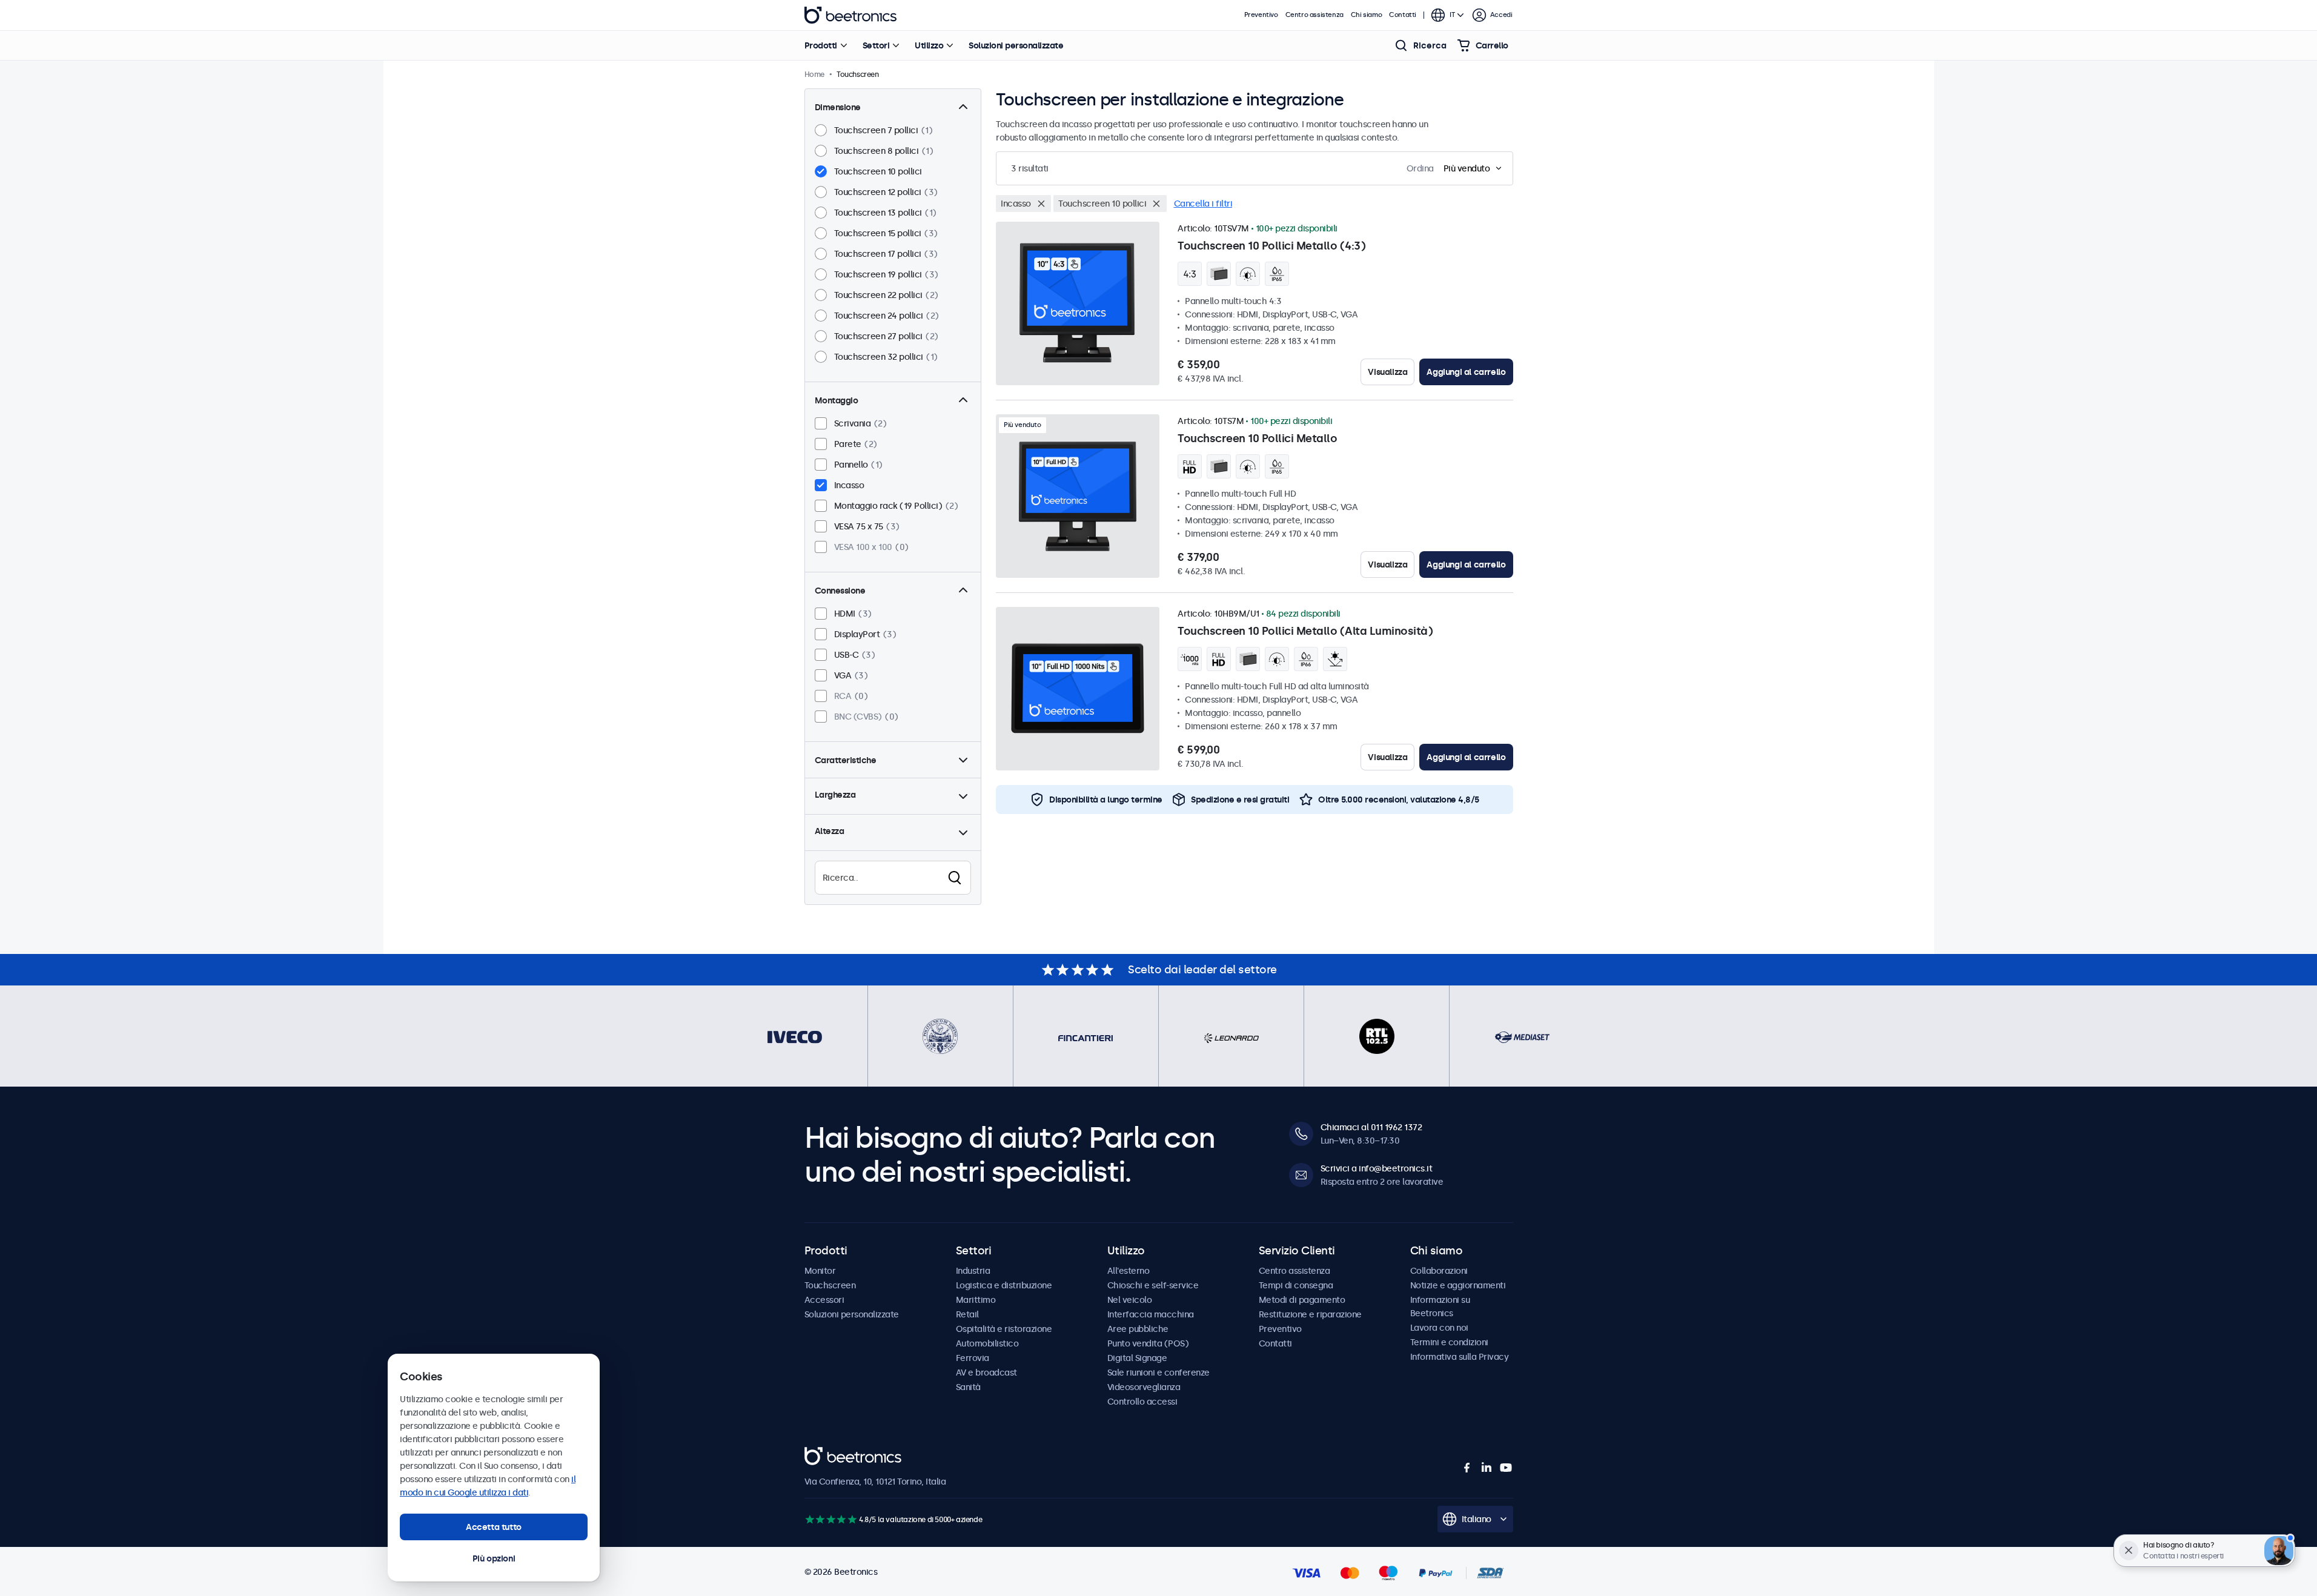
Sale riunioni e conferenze (1158, 1372)
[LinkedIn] (1487, 1468)
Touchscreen (830, 1285)
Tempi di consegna (1296, 1285)
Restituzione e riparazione (1310, 1314)
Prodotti (821, 45)
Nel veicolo (1130, 1300)
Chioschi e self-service (1153, 1285)
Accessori (824, 1300)
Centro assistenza (1314, 15)
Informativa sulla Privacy (1460, 1357)
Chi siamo (1366, 15)
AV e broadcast (986, 1372)
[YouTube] (1506, 1468)
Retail (967, 1314)
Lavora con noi (1439, 1328)
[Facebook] (1467, 1468)
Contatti (1403, 15)
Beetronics (850, 15)
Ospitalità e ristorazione (1004, 1329)
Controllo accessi (1142, 1402)
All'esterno (1129, 1271)
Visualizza (1387, 372)
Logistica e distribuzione (1004, 1285)
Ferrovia (973, 1358)
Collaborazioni (1439, 1271)
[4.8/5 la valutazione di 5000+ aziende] (831, 1519)
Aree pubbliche (1138, 1329)
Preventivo (1261, 15)
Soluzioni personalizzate (1016, 45)
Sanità (968, 1387)
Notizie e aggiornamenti (1458, 1285)
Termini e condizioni (1449, 1342)
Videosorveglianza (1144, 1387)
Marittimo (976, 1300)
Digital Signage (1137, 1358)
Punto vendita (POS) (1148, 1343)
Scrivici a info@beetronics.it (1377, 1168)
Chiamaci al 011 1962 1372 (1371, 1127)
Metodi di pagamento (1302, 1300)
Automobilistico (987, 1343)
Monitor (820, 1271)
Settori (876, 45)
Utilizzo (929, 45)
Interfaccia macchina (1151, 1314)
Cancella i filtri (1203, 204)
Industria (973, 1271)
